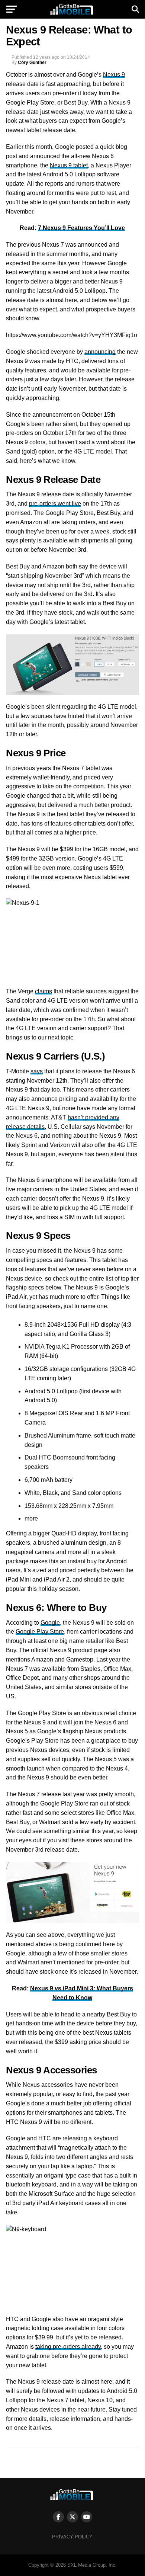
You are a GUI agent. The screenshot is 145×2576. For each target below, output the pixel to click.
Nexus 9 (114, 75)
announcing (100, 352)
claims (43, 991)
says (37, 1071)
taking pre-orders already (68, 2347)
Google (50, 1623)
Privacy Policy (72, 2537)
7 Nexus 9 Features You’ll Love (81, 228)
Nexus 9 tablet (69, 165)
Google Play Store (40, 1632)
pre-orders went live (55, 504)
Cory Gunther (32, 63)
